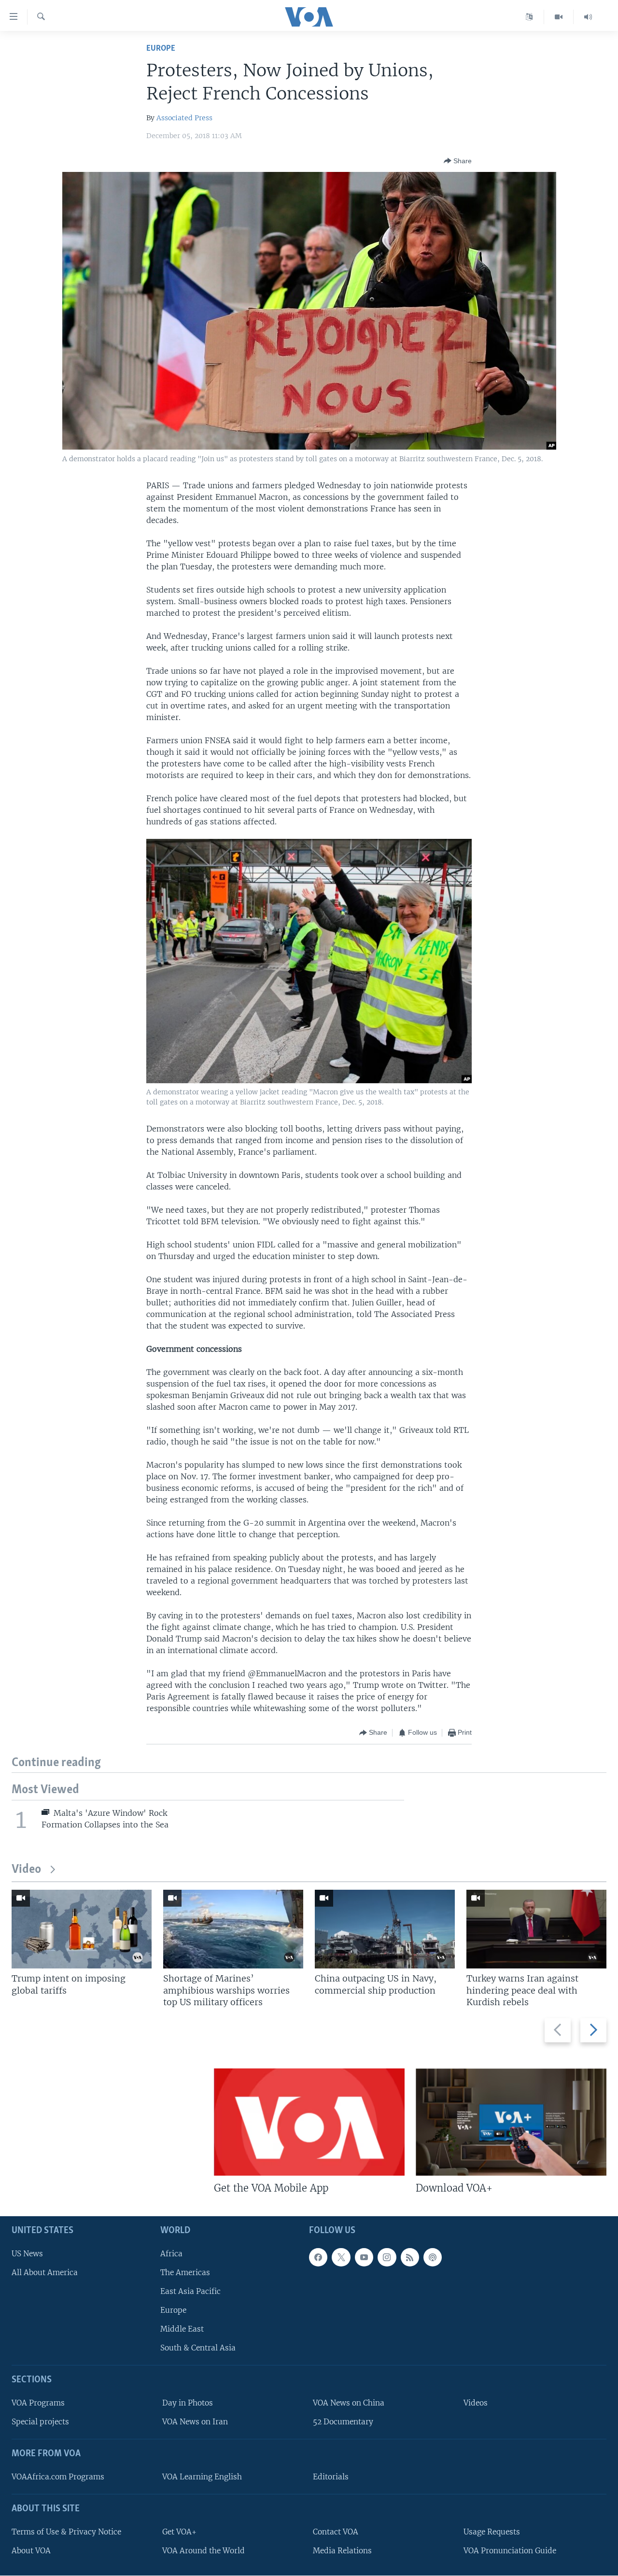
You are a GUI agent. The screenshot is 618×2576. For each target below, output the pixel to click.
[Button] (458, 161)
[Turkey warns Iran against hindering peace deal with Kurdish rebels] (536, 1929)
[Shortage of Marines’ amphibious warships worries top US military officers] (233, 1929)
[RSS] (410, 2257)
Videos (476, 2403)
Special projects (40, 2422)
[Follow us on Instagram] (387, 2257)
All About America (45, 2272)
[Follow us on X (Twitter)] (341, 2257)
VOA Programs (38, 2403)
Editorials (331, 2477)
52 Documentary (343, 2422)
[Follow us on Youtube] (364, 2257)
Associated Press (184, 118)
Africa (171, 2254)
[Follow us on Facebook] (318, 2257)
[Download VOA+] (511, 2122)
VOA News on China (349, 2403)
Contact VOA (336, 2532)
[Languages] (529, 17)
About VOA (31, 2551)
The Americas (185, 2272)
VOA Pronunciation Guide (510, 2551)
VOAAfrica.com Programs (58, 2477)
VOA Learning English (202, 2477)
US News (27, 2254)
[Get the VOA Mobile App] (309, 2122)
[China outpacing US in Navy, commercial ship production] (385, 1929)
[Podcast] (433, 2257)
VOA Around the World (204, 2551)
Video (26, 1870)
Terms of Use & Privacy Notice (66, 2532)
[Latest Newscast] (588, 17)
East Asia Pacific (190, 2291)
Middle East (182, 2329)
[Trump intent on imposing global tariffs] (82, 1929)
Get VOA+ (179, 2532)
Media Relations (342, 2551)
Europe (161, 49)
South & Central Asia (198, 2348)
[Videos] (559, 17)
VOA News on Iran (195, 2422)
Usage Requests (492, 2532)
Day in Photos (188, 2403)
